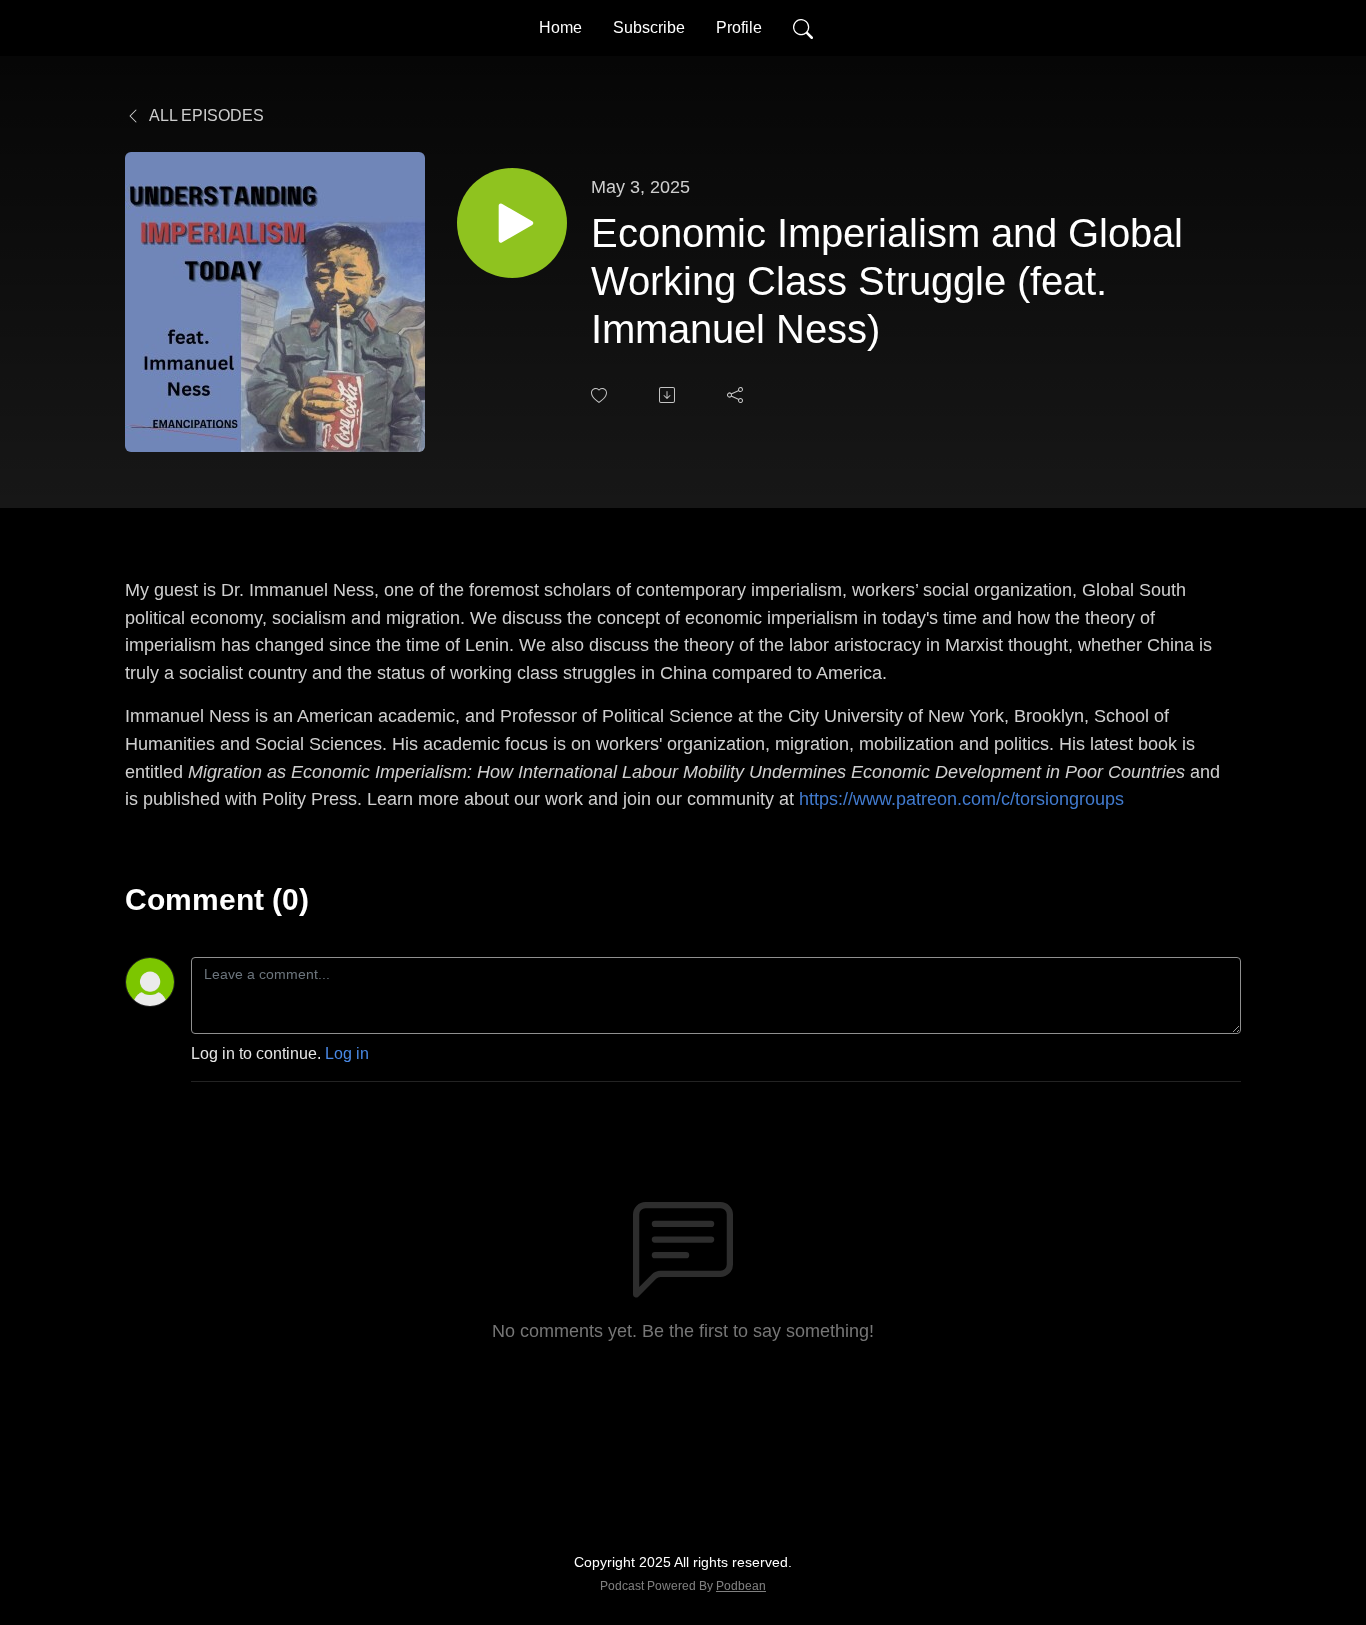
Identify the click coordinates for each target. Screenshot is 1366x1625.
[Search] (803, 28)
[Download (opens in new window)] (669, 395)
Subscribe (649, 27)
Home (560, 27)
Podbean (741, 1586)
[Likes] (601, 395)
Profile (739, 27)
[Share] (737, 395)
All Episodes (205, 115)
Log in (347, 1053)
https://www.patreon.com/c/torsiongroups (961, 798)
